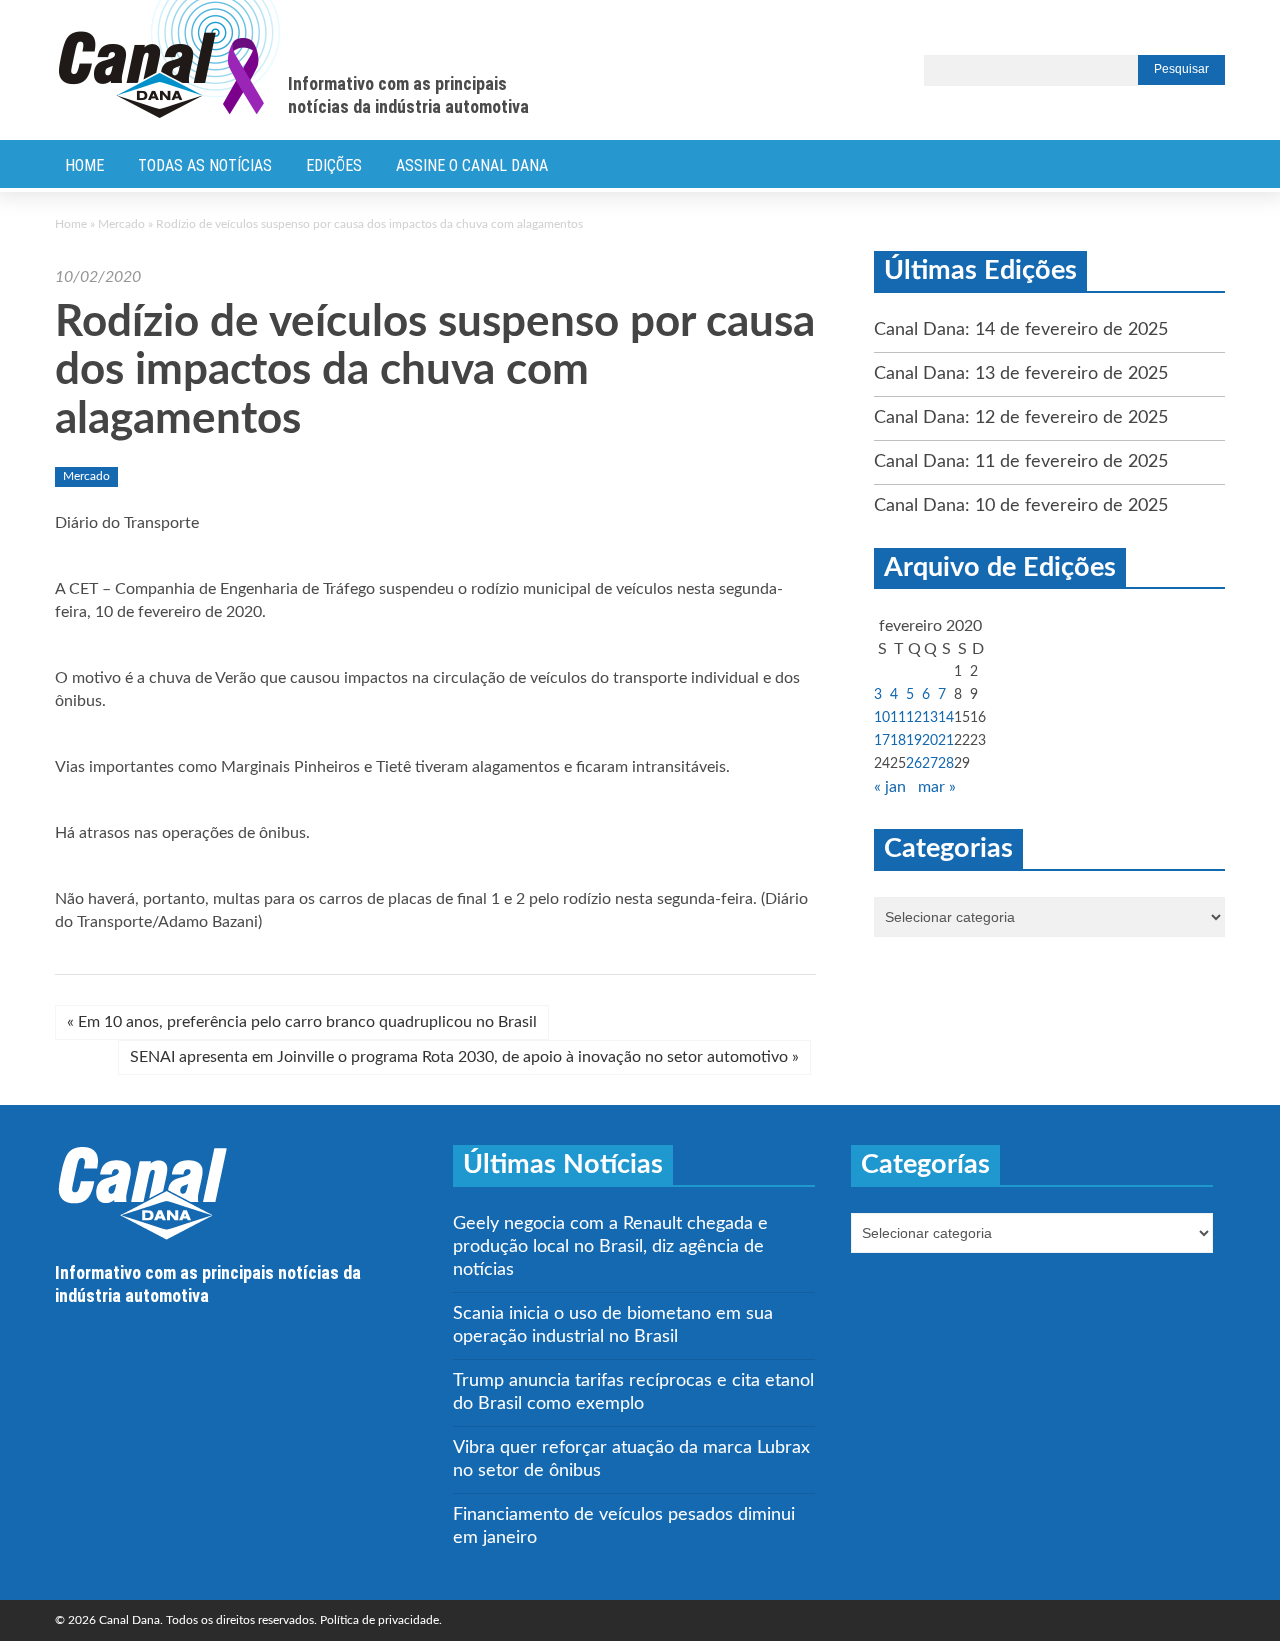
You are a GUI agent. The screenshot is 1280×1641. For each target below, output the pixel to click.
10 (882, 718)
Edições (334, 165)
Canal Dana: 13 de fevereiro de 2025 (1021, 374)
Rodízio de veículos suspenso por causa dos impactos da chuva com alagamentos (435, 371)
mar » (937, 787)
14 (946, 718)
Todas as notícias (205, 165)
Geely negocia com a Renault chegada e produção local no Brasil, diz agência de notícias (610, 1247)
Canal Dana (169, 60)
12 (914, 718)
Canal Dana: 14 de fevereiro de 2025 (1021, 330)
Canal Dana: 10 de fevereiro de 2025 (1021, 506)
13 (930, 718)
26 (914, 764)
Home (84, 165)
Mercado (121, 224)
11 (898, 718)
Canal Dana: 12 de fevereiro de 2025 (1021, 418)
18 (898, 741)
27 (930, 764)
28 (946, 764)
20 (930, 741)
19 (914, 741)
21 (946, 741)
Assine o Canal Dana (472, 165)
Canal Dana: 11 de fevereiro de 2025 (1021, 462)
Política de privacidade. (381, 1620)
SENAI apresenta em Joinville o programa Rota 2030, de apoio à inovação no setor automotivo (464, 1057)
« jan (890, 787)
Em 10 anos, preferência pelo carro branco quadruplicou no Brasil (302, 1022)
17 (882, 741)
